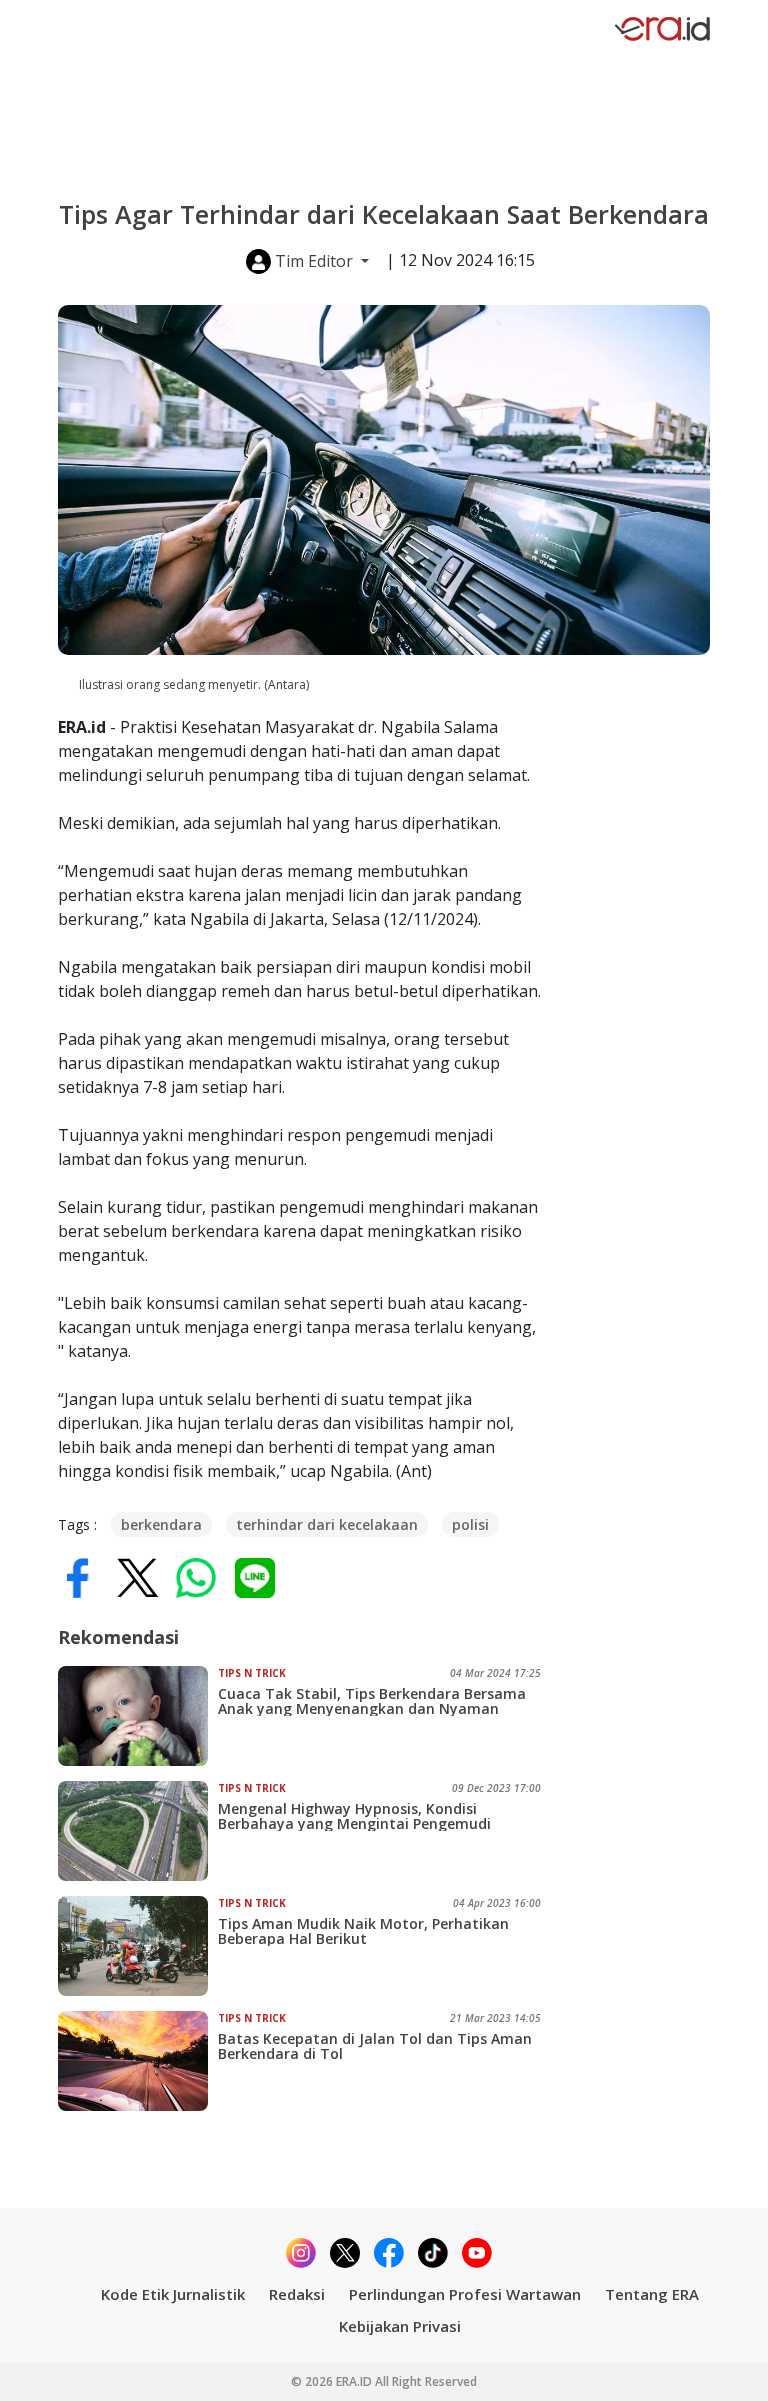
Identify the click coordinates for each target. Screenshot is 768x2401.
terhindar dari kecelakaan (327, 1524)
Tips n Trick (252, 1673)
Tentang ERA (652, 2294)
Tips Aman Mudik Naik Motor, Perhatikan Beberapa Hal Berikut (363, 1931)
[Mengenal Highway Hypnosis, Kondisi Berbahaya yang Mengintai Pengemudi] (138, 1831)
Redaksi (297, 2294)
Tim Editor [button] (314, 261)
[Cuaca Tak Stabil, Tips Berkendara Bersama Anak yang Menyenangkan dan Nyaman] (138, 1716)
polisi (470, 1524)
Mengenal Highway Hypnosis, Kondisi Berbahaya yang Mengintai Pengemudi (354, 1816)
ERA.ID (355, 2381)
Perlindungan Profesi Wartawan (465, 2294)
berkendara (161, 1524)
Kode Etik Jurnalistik (173, 2294)
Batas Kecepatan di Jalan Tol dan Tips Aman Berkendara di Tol (375, 2046)
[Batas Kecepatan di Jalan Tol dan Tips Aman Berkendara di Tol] (138, 2061)
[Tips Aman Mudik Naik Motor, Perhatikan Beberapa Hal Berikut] (138, 1946)
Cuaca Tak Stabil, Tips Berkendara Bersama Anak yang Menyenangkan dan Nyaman (372, 1701)
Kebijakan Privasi (400, 2326)
